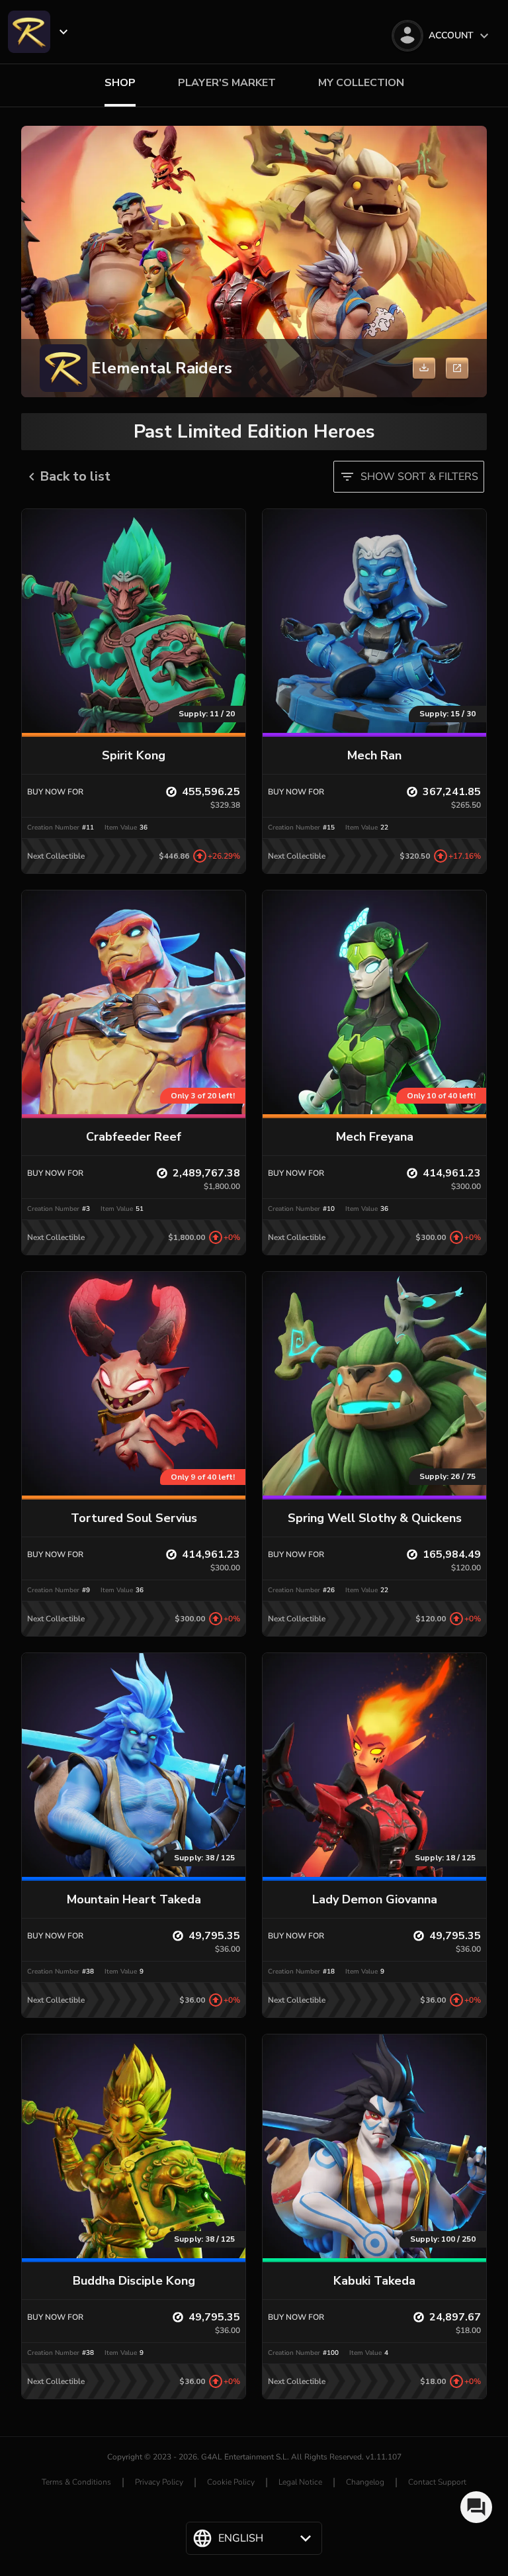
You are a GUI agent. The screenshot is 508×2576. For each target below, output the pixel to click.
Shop (120, 83)
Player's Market (227, 83)
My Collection (361, 83)
